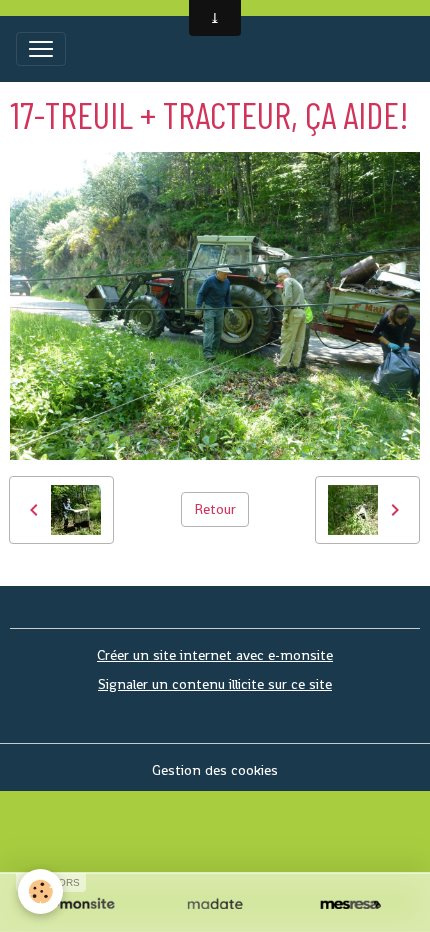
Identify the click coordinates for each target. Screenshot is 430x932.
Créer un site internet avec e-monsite (215, 655)
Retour (215, 509)
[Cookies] (40, 891)
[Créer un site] (79, 905)
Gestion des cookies (215, 770)
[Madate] (214, 905)
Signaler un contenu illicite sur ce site (215, 684)
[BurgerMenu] (41, 49)
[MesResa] (350, 905)
